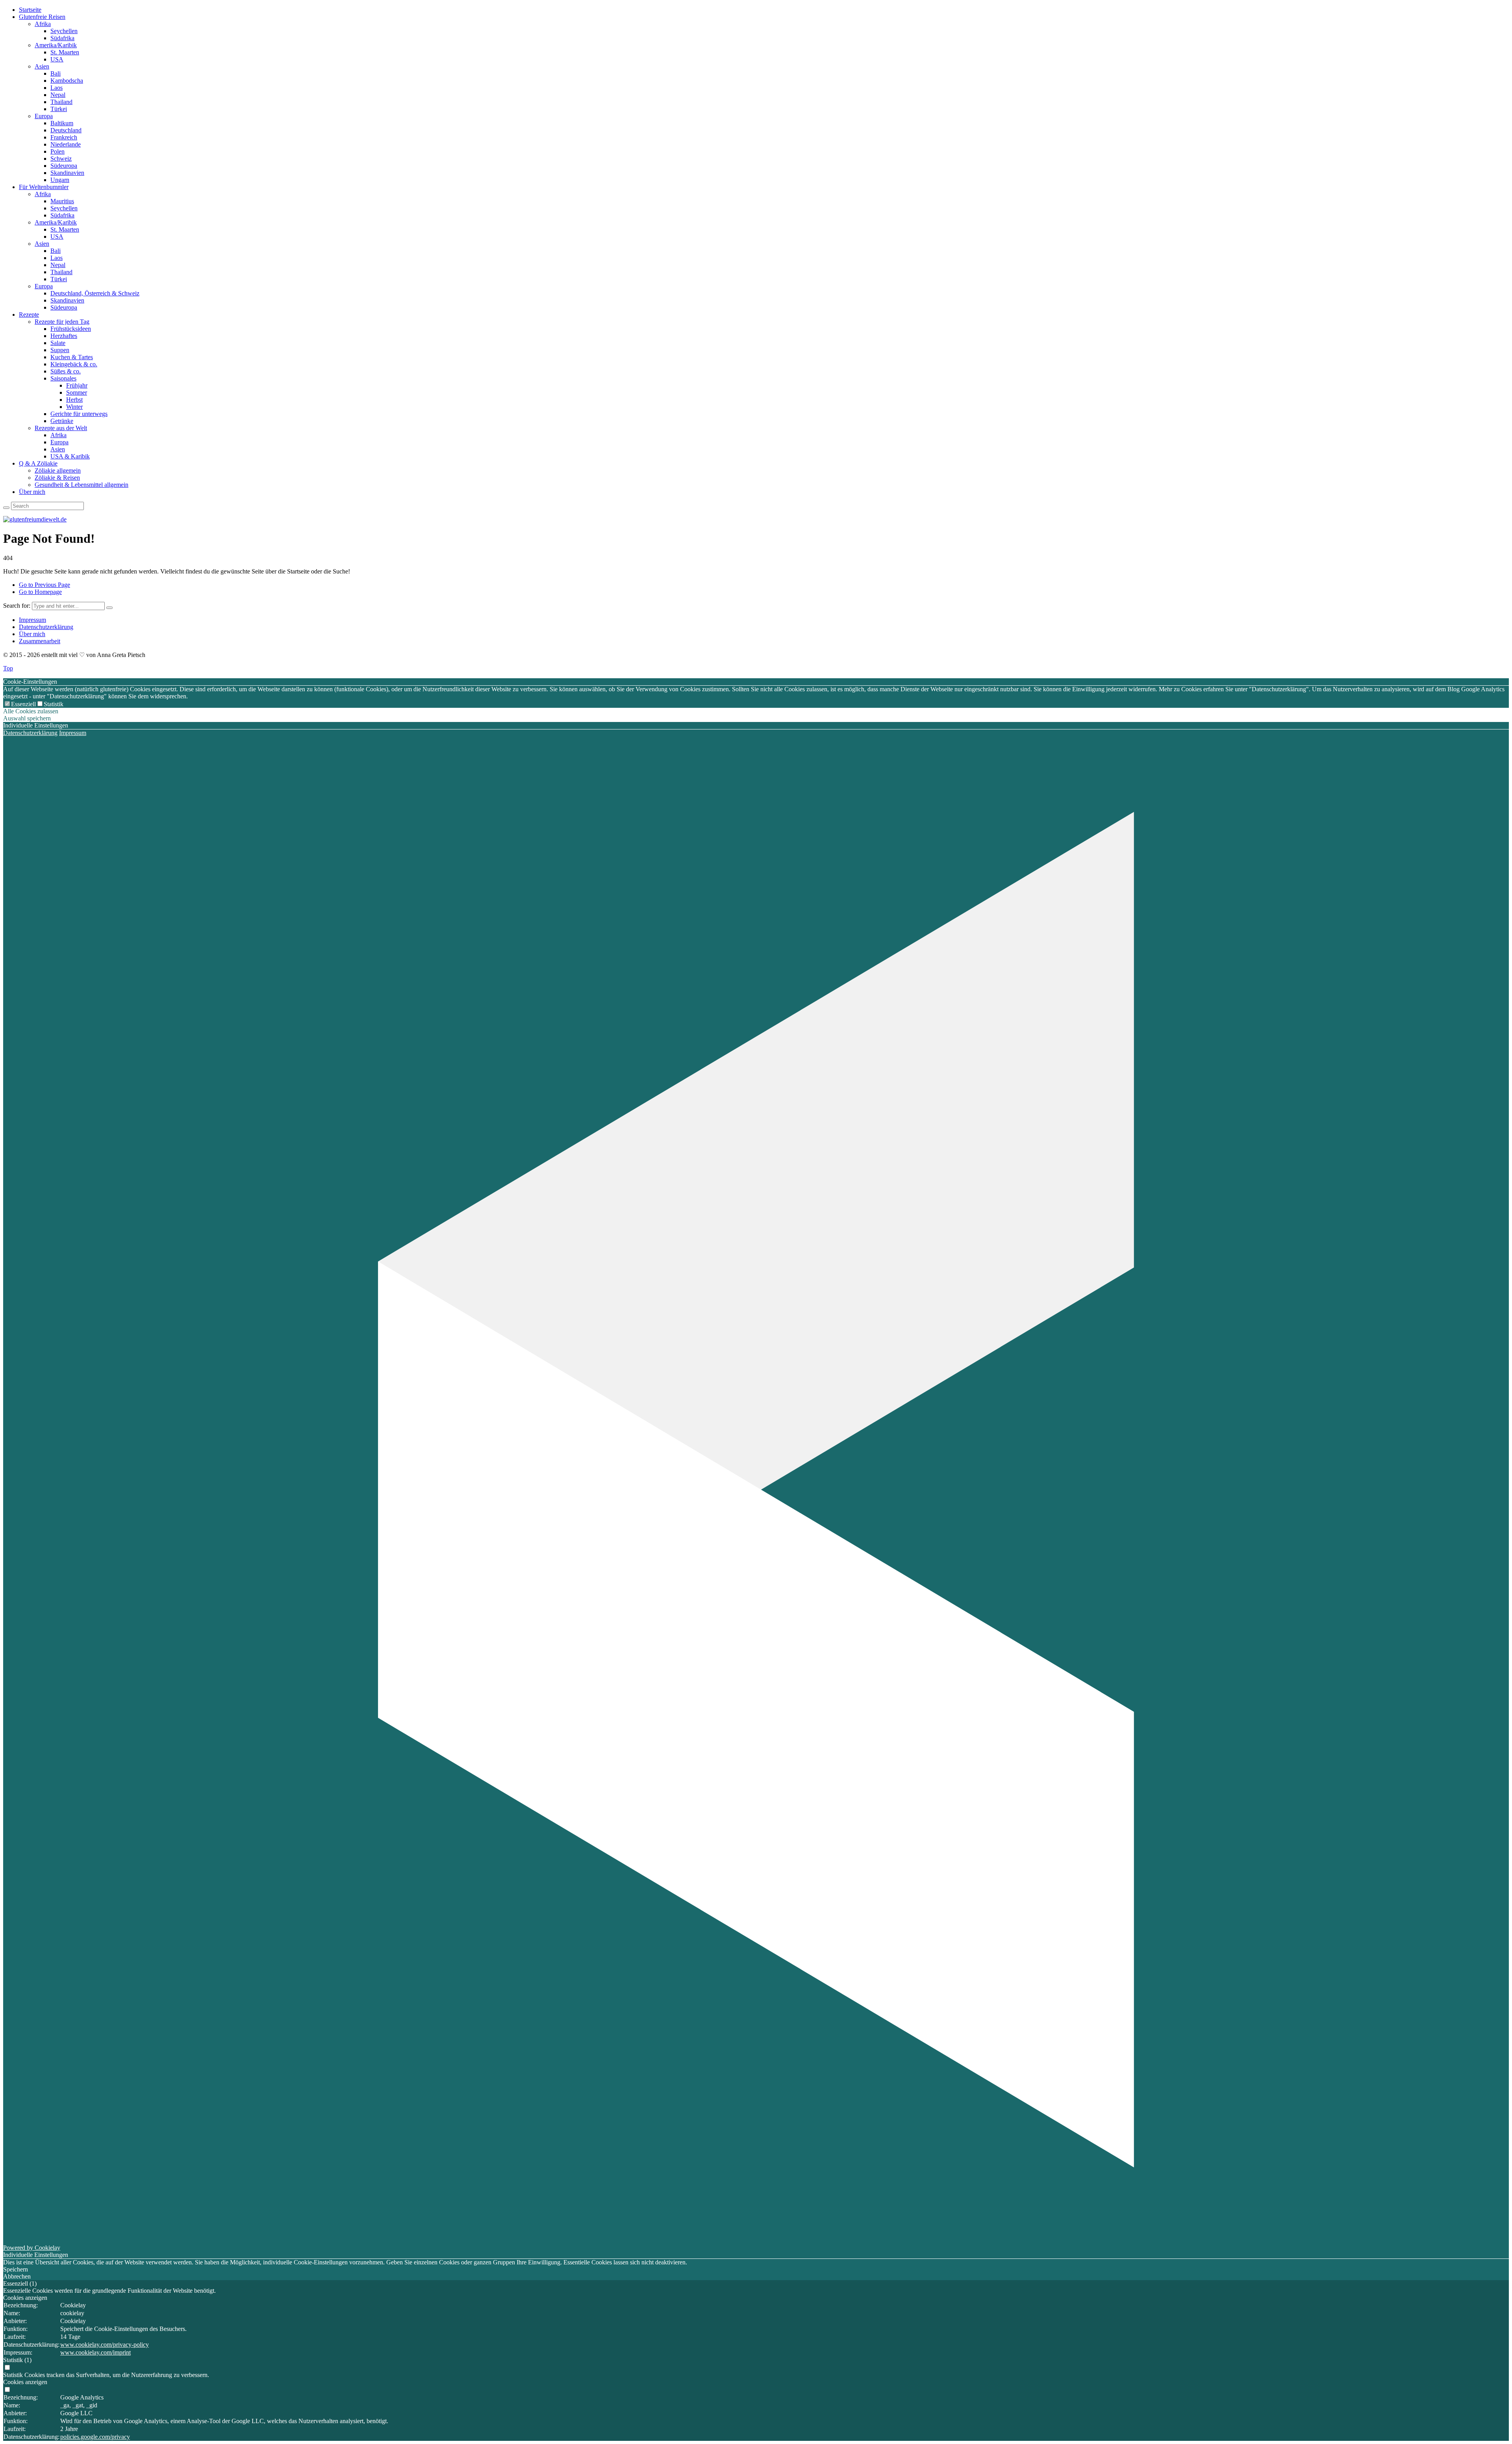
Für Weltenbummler (44, 187)
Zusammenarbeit (40, 641)
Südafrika (62, 38)
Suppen (60, 350)
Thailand (61, 102)
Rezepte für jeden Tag (62, 322)
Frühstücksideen (71, 329)
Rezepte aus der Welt (61, 428)
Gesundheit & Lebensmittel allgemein (82, 485)
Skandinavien (67, 173)
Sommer (77, 392)
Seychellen (64, 31)
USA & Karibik (70, 456)
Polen (57, 151)
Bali (56, 73)
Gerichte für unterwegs (79, 414)
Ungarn (60, 180)
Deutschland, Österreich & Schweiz (95, 293)
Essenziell (23, 704)
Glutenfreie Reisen (42, 17)
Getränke (62, 421)
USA (57, 59)
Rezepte (29, 315)
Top (8, 668)
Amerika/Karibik (56, 45)
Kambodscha (67, 81)
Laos (57, 88)
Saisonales (63, 378)
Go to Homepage (40, 592)
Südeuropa (64, 166)
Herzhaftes (64, 336)
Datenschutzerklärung (46, 627)
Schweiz (61, 159)
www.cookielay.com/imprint (95, 2352)
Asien (42, 66)
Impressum (32, 620)
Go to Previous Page (44, 585)
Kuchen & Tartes (72, 357)
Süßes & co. (66, 371)
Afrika (43, 24)
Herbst (74, 400)
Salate (58, 343)
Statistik (54, 704)
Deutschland (66, 130)
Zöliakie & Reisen (57, 478)
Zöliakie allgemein (58, 470)
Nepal (58, 95)
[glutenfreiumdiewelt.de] (35, 519)
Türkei (59, 109)
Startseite (30, 10)
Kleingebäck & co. (74, 364)
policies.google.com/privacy (95, 2437)
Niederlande (66, 144)
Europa (44, 116)
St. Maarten (65, 52)
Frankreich (64, 137)
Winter (74, 407)
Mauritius (62, 201)
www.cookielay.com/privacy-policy (105, 2345)
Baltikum (62, 123)
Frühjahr (77, 385)
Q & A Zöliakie (38, 463)
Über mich (32, 492)
